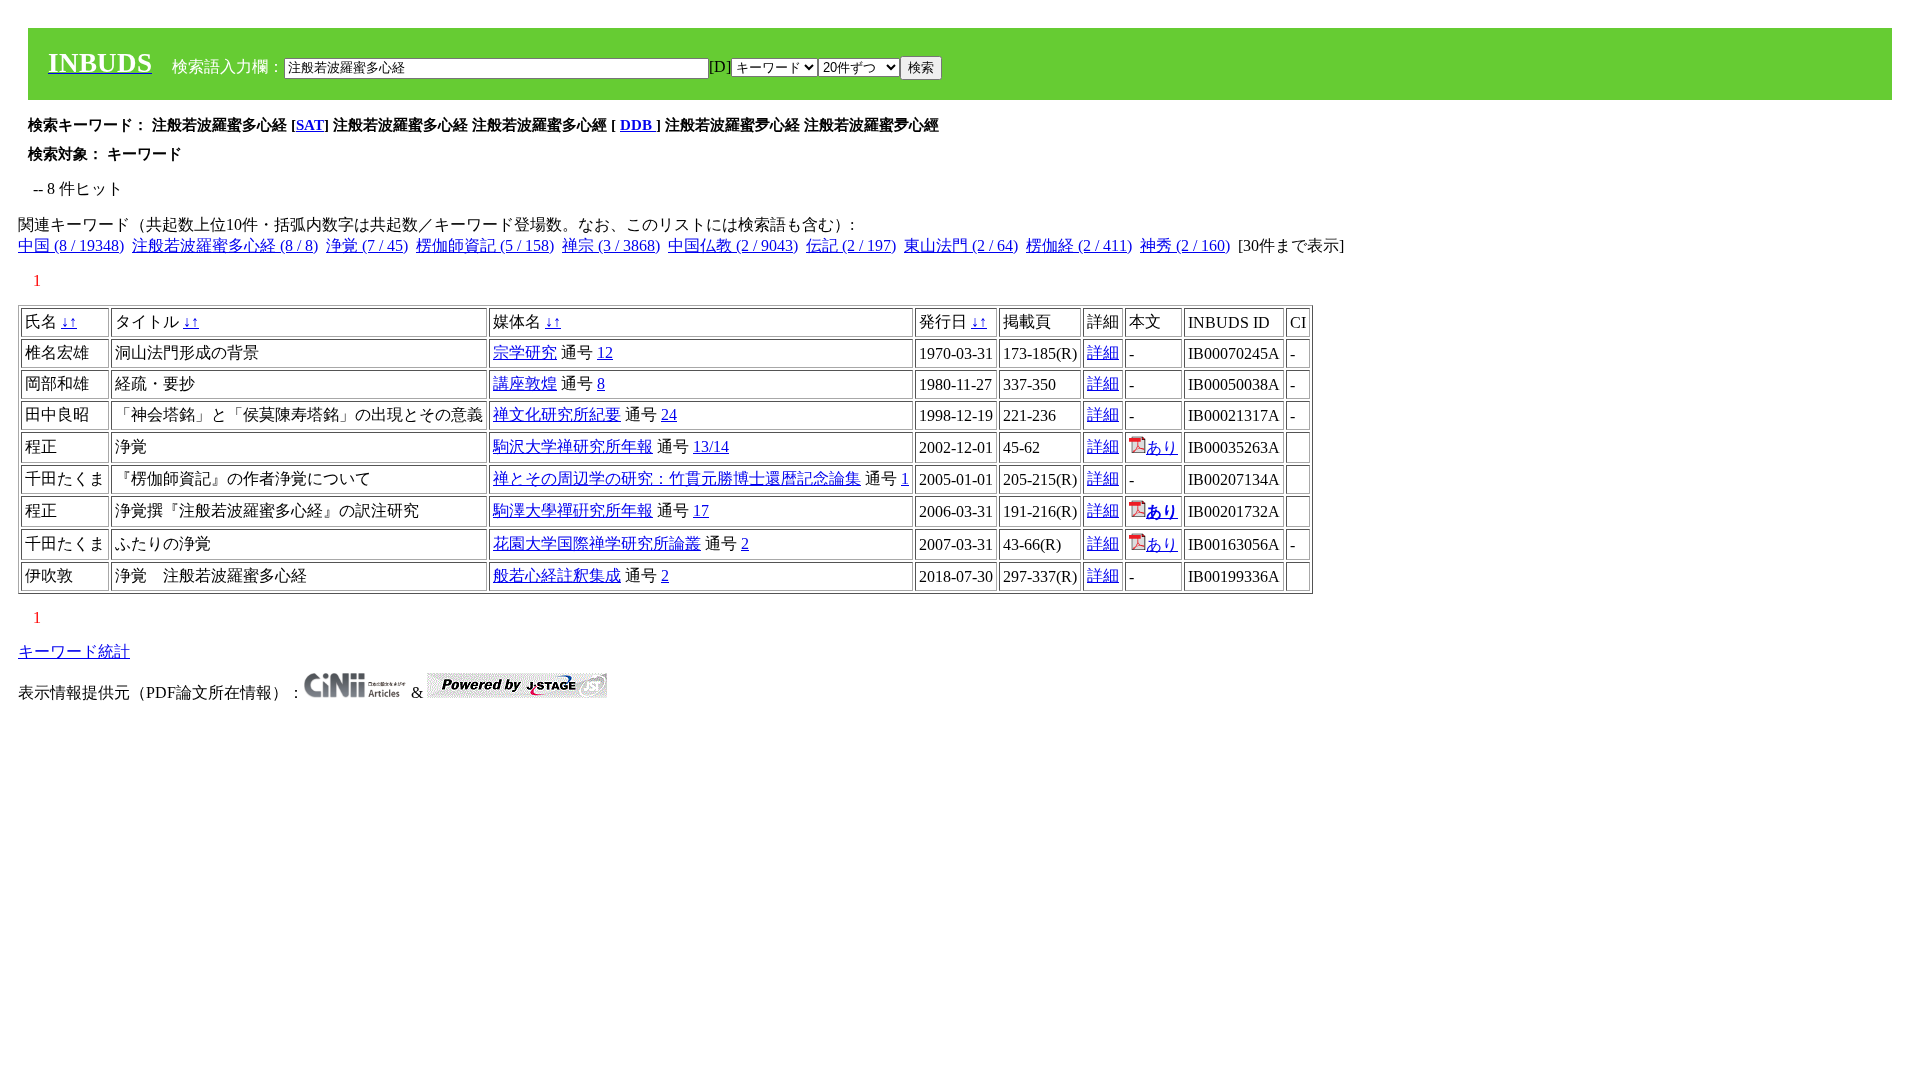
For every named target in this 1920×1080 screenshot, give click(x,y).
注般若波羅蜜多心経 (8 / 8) (225, 245)
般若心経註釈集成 (557, 575)
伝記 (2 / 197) (851, 245)
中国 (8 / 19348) (71, 245)
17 (701, 510)
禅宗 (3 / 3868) (611, 245)
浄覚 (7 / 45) (367, 245)
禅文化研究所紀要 (557, 414)
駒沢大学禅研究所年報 (573, 446)
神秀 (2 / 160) (1185, 245)
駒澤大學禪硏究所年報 (573, 510)
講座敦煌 (525, 383)
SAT (310, 125)
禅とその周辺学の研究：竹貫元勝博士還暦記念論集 (677, 478)
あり (1162, 447)
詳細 (1103, 352)
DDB (638, 125)
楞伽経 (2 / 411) (1079, 245)
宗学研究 (525, 352)
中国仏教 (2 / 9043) (733, 245)
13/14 (711, 446)
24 (669, 414)
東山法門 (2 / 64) (961, 245)
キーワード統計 (74, 651)
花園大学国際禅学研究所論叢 (597, 543)
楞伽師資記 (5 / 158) (485, 245)
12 (605, 352)
